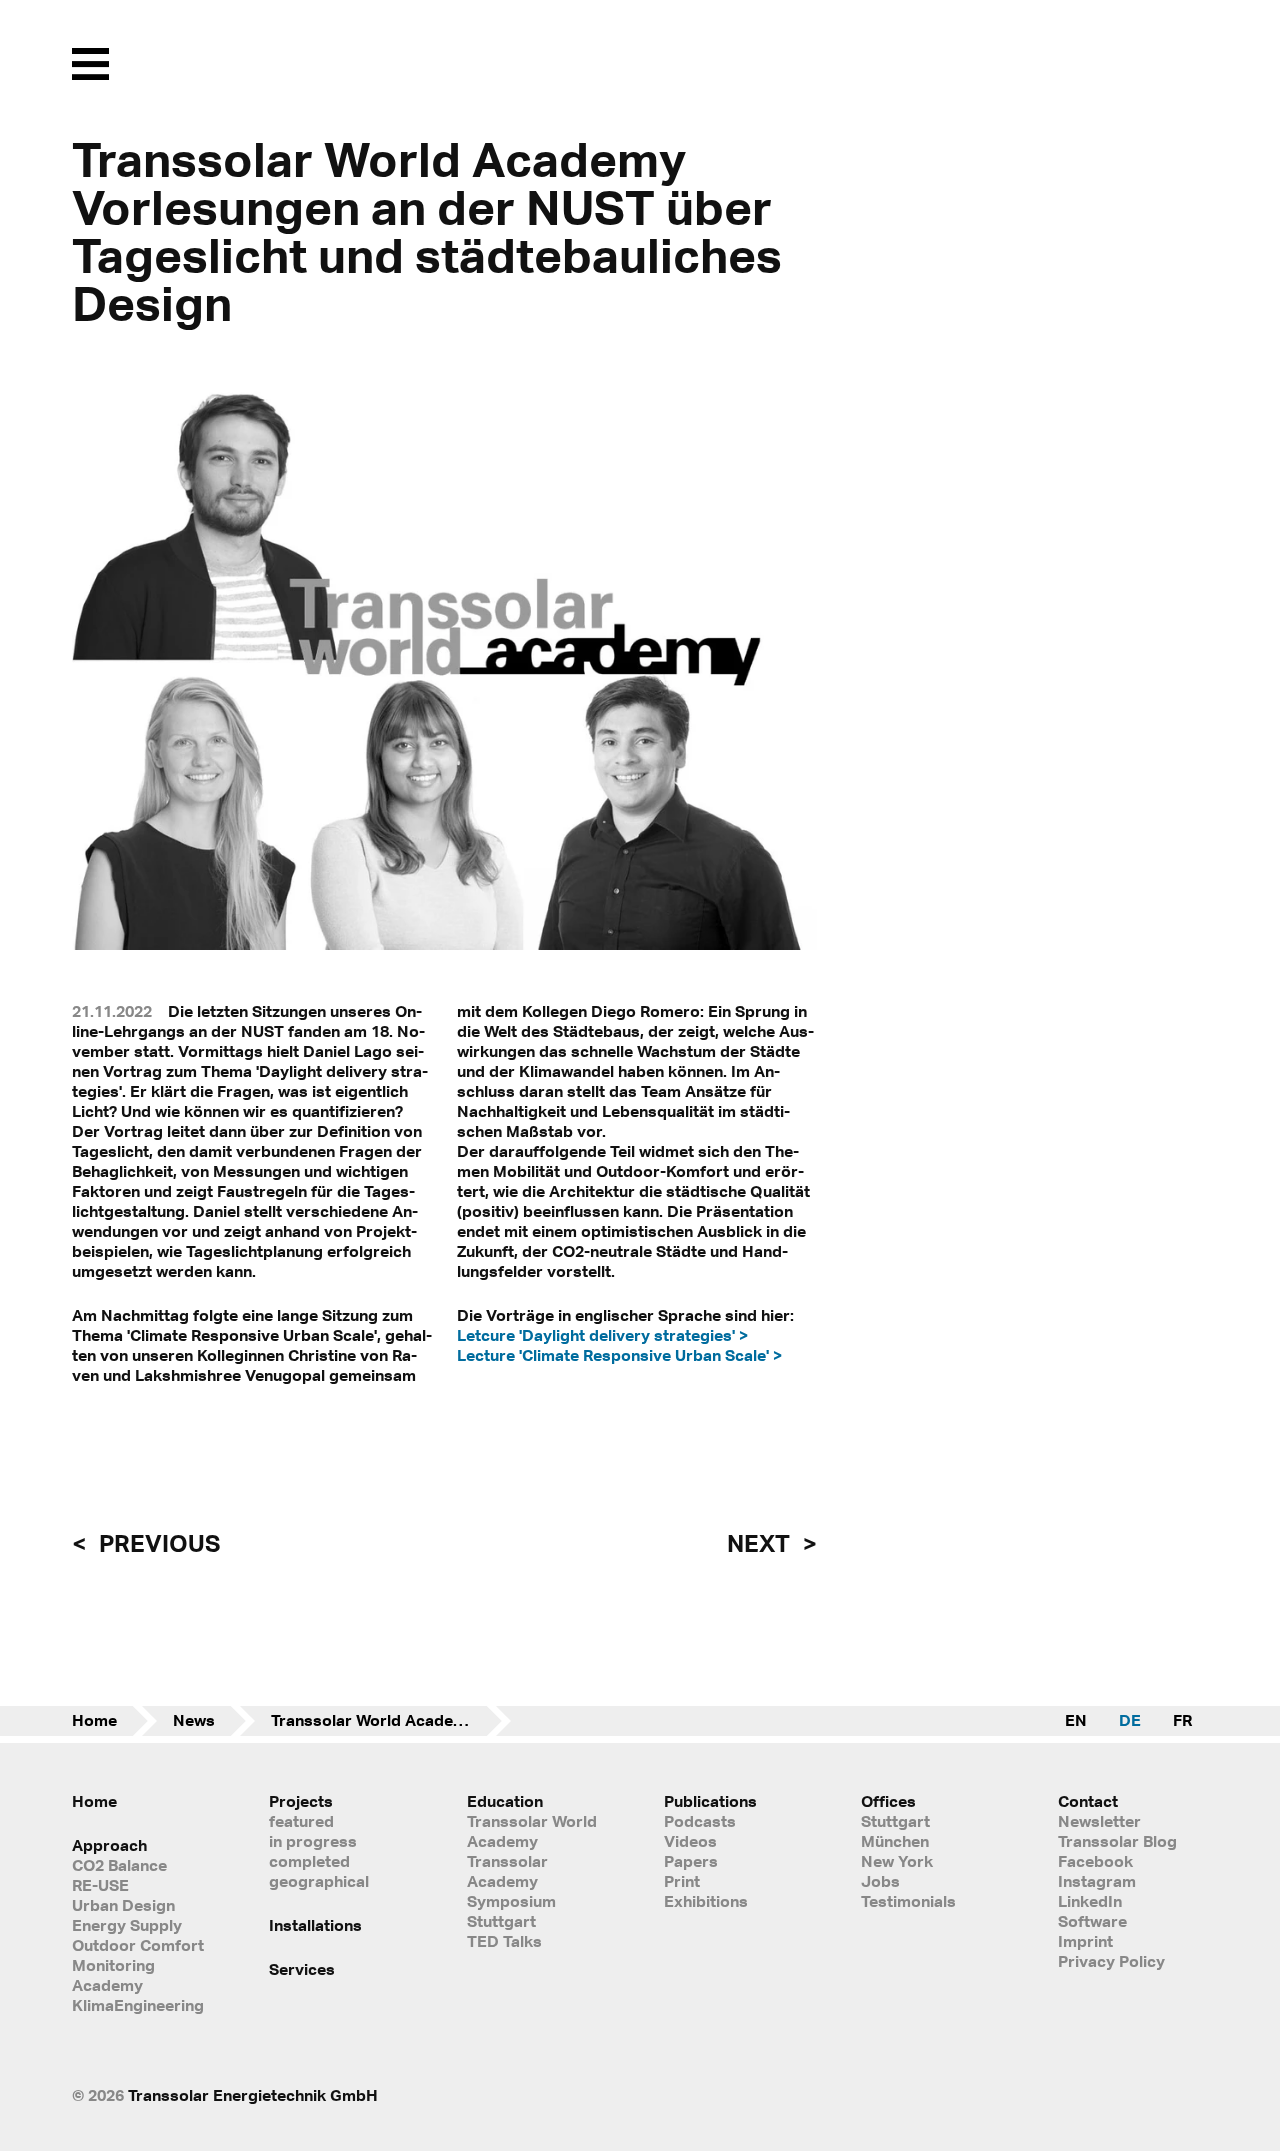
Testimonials (908, 1901)
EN (1076, 1720)
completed (309, 1861)
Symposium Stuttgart (511, 1911)
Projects (301, 1801)
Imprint (1085, 1941)
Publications (710, 1801)
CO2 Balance (119, 1865)
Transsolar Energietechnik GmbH (253, 2095)
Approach (109, 1845)
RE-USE (100, 1885)
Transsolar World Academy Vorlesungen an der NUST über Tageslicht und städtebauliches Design (391, 1720)
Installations (315, 1925)
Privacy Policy (1111, 1961)
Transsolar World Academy (532, 1831)
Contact (1088, 1801)
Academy (107, 1985)
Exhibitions (706, 1901)
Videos (690, 1841)
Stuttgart (895, 1821)
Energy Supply (127, 1925)
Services (302, 1969)
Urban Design (123, 1905)
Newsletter (1099, 1821)
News (194, 1720)
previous (157, 1543)
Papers (691, 1861)
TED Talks (504, 1941)
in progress (313, 1841)
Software (1092, 1921)
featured (301, 1821)
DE (1130, 1720)
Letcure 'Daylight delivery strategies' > (602, 1335)
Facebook (1095, 1861)
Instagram (1097, 1881)
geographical (319, 1881)
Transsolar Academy (507, 1871)
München (895, 1841)
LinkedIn (1090, 1901)
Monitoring (113, 1965)
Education (505, 1801)
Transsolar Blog (1117, 1841)
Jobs (880, 1881)
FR (1182, 1720)
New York (897, 1861)
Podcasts (700, 1821)
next (761, 1543)
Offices (888, 1801)
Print (682, 1881)
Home (94, 1720)
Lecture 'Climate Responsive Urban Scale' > (619, 1355)
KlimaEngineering (138, 2005)
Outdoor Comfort (138, 1945)
